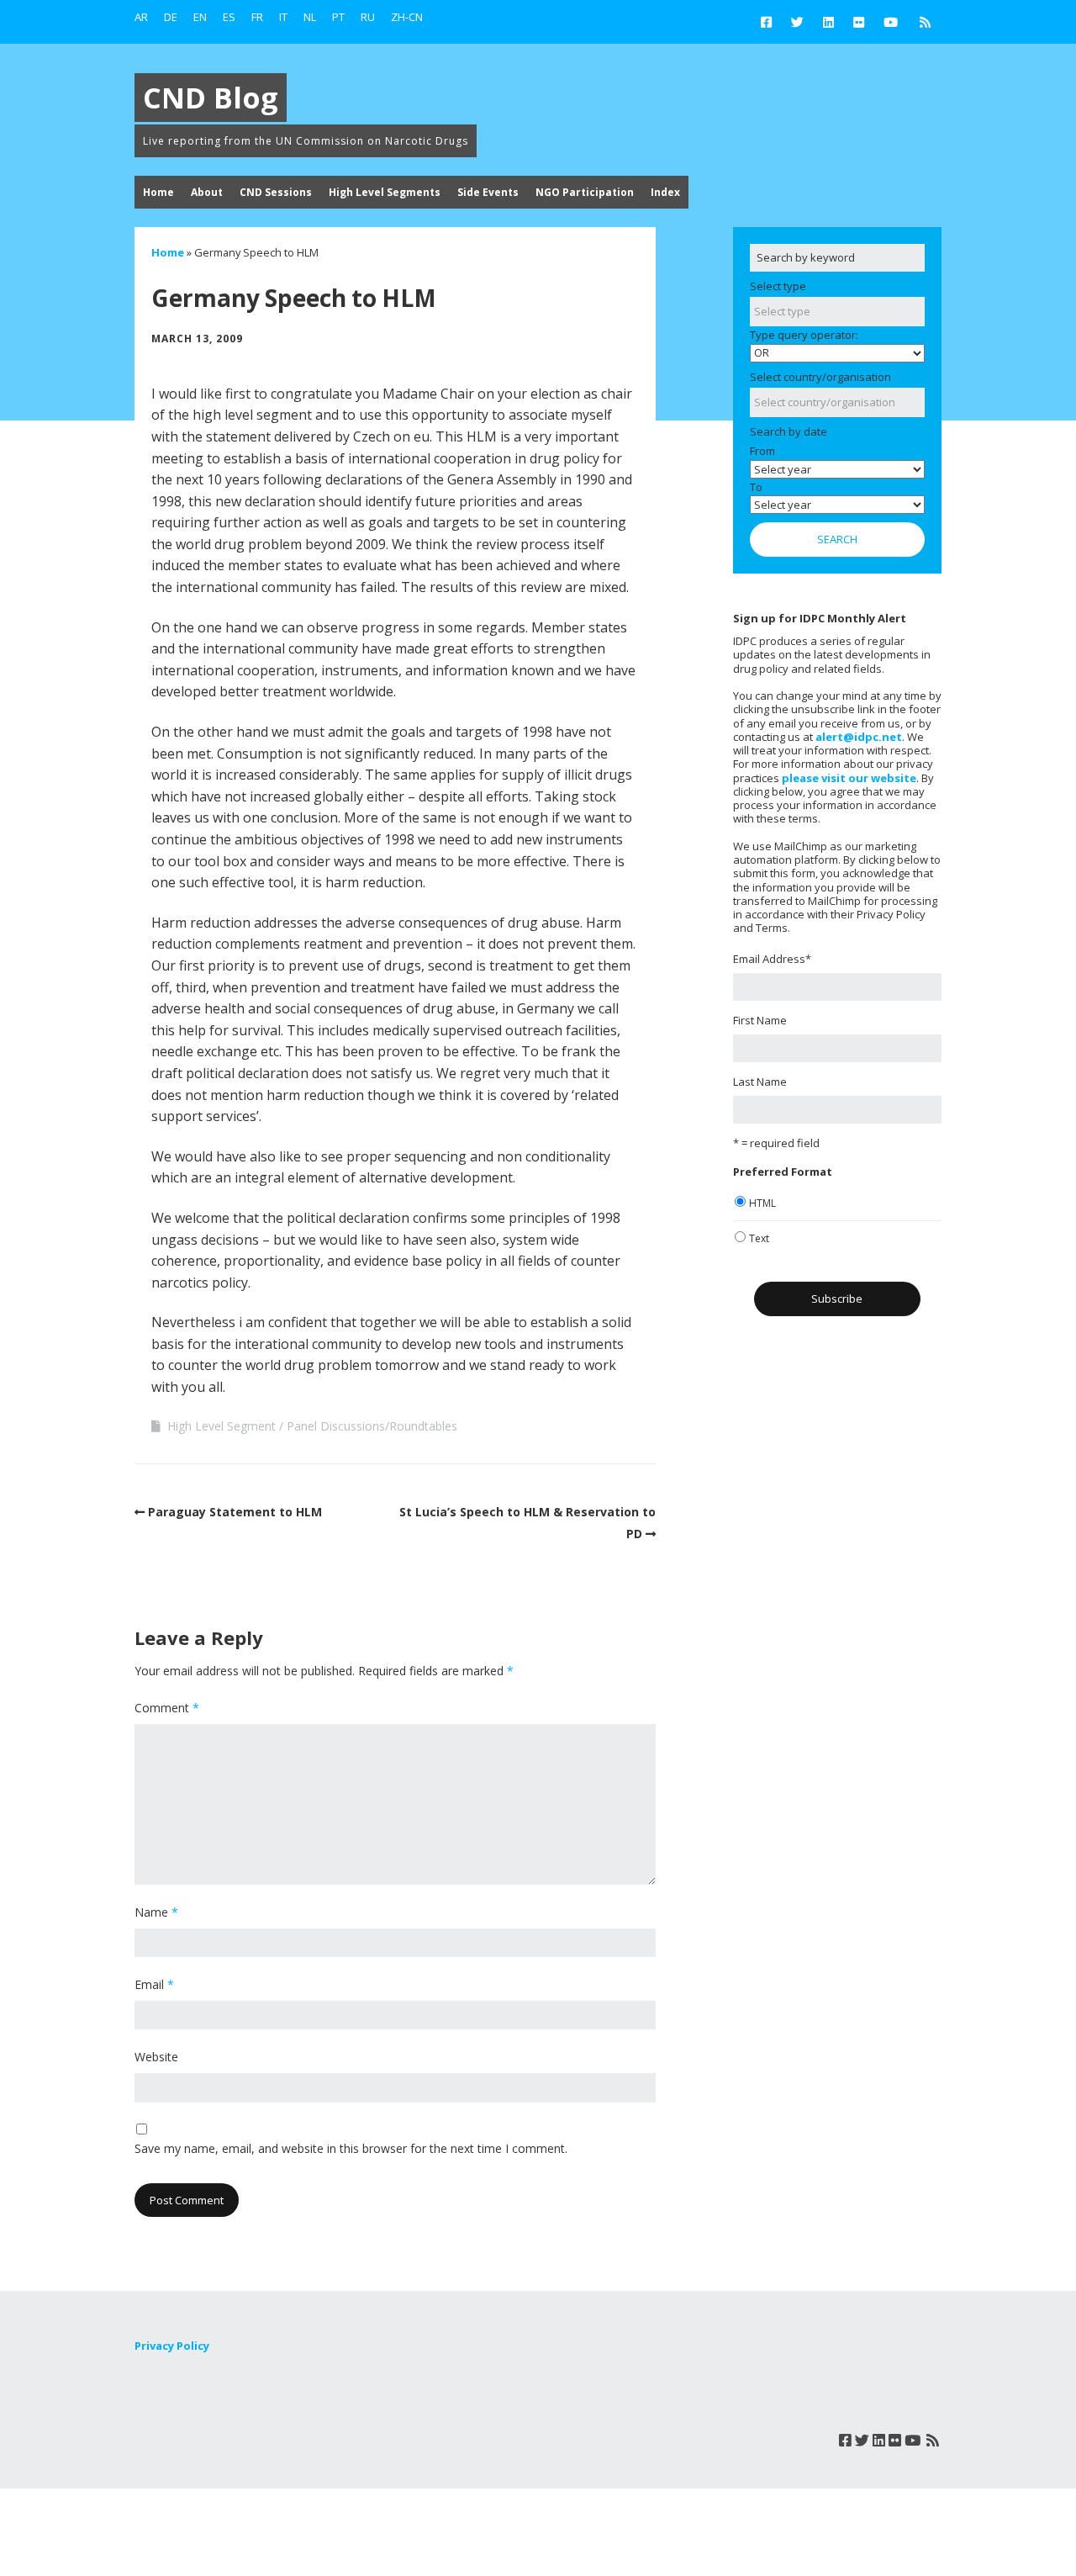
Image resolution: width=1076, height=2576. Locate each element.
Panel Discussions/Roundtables (372, 1426)
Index (665, 192)
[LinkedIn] (828, 22)
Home (158, 192)
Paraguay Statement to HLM (235, 1512)
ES (229, 17)
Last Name (760, 1082)
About (207, 192)
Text (759, 1238)
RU (368, 17)
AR (141, 17)
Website (156, 2057)
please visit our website (849, 778)
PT (338, 17)
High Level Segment (222, 1426)
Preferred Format (783, 1172)
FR (257, 17)
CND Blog (211, 98)
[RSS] (925, 22)
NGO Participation (585, 192)
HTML (762, 1203)
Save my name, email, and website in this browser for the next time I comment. (351, 2148)
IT (283, 17)
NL (310, 17)
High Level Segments (385, 192)
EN (200, 17)
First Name (760, 1020)
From (762, 451)
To (756, 487)
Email (154, 1984)
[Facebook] (770, 22)
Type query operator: (804, 335)
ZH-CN (407, 17)
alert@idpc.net (859, 737)
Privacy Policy (172, 2346)
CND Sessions (276, 192)
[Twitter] (797, 22)
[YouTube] (891, 22)
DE (171, 17)
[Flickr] (859, 22)
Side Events (488, 192)
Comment (167, 1708)
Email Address (772, 959)
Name (156, 1912)
